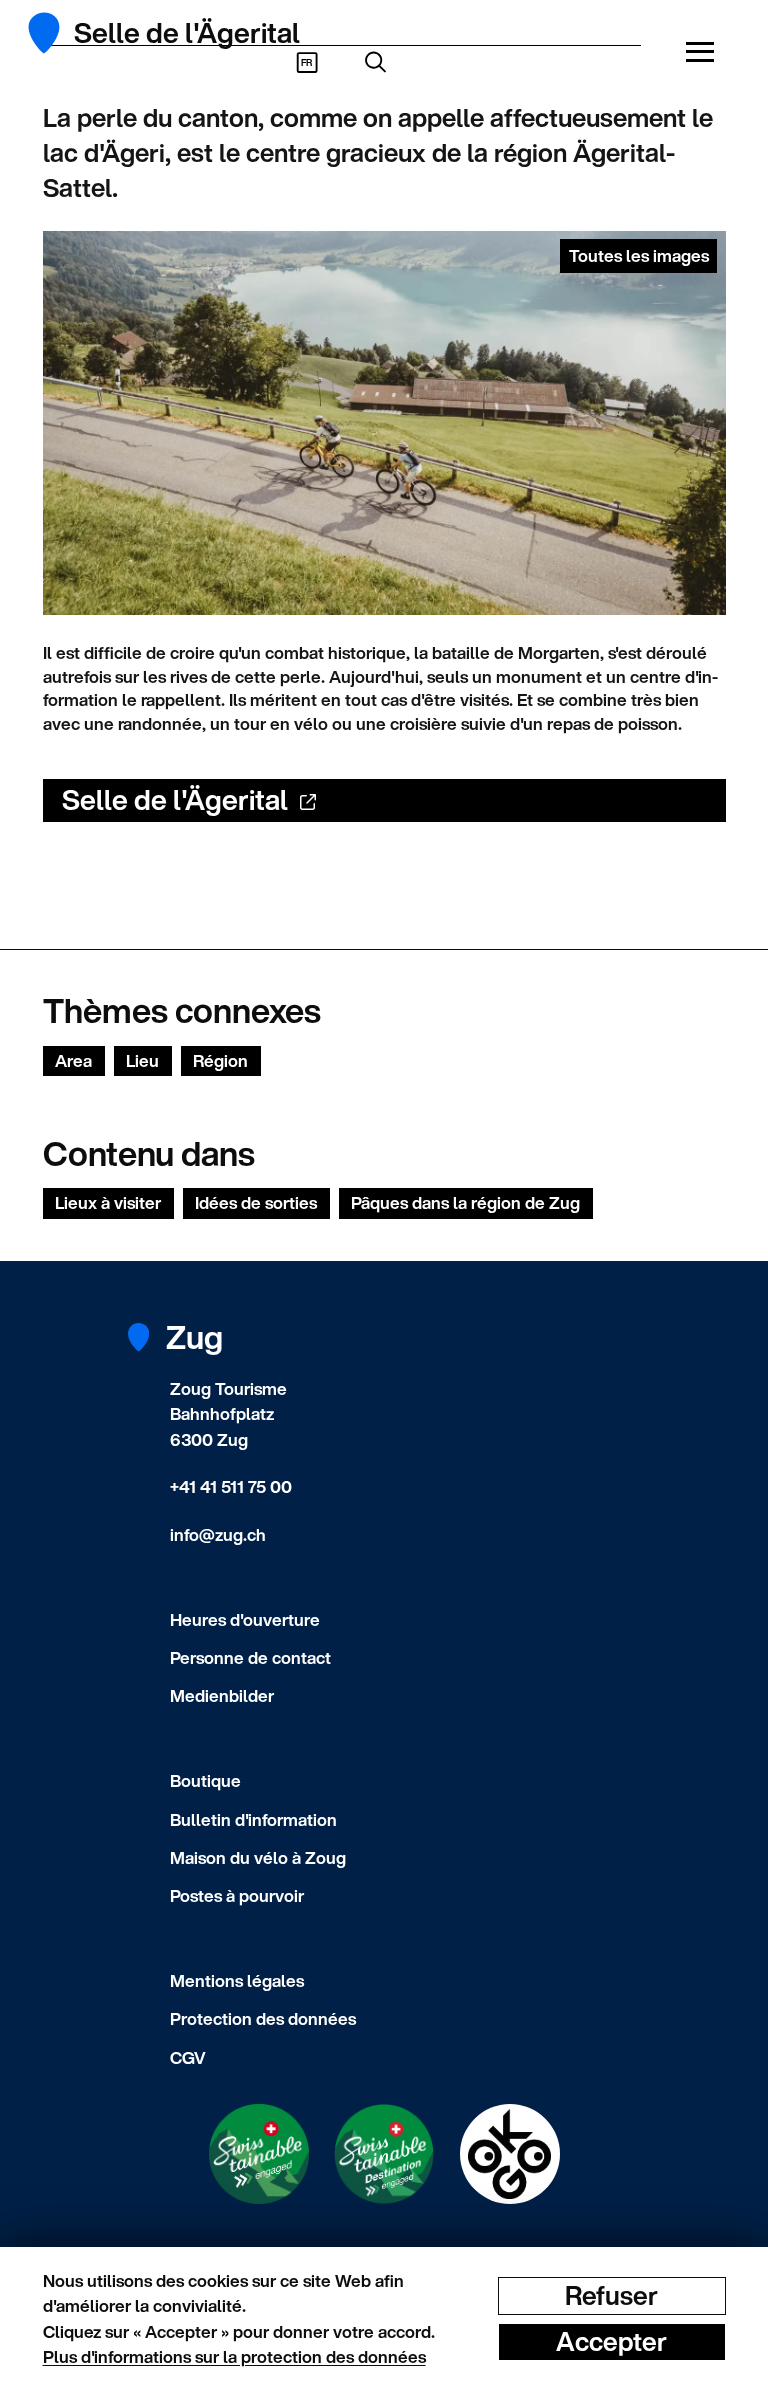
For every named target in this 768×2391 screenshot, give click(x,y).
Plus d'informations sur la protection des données (234, 2356)
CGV (188, 2057)
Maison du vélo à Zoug (258, 1857)
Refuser (611, 2295)
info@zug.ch (218, 1534)
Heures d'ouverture (245, 1619)
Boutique (205, 1780)
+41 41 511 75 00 (231, 1486)
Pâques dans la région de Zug (465, 1202)
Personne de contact (250, 1657)
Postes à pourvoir (237, 1895)
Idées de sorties (256, 1202)
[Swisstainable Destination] (384, 2154)
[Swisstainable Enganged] (259, 2154)
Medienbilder (222, 1695)
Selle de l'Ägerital (175, 799)
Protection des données (263, 2018)
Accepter (611, 2341)
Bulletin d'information (253, 1819)
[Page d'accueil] (55, 33)
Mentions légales (237, 1980)
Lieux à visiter (108, 1202)
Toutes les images (639, 255)
